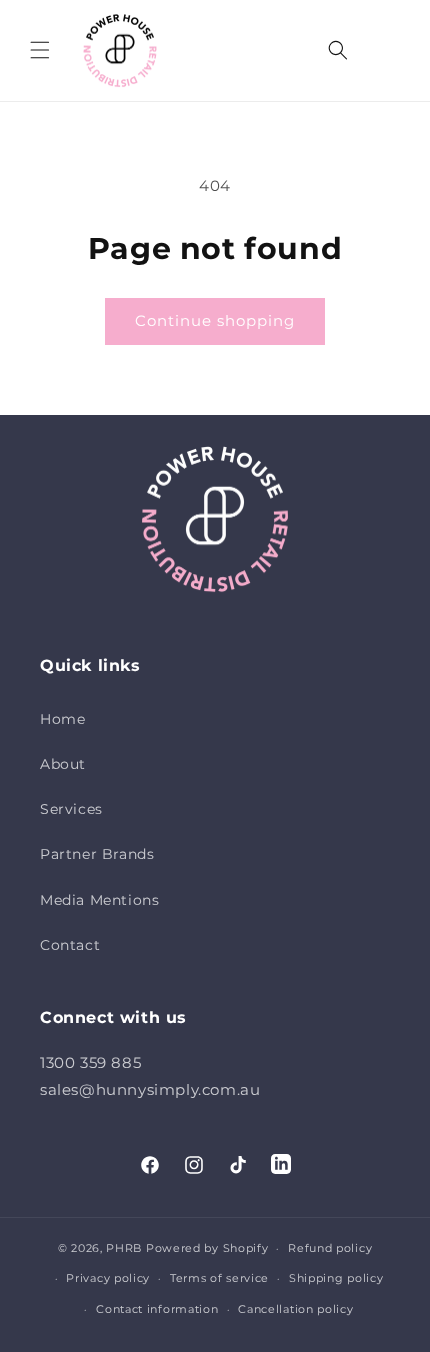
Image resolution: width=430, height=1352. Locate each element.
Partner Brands (97, 854)
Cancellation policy (295, 1309)
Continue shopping (215, 320)
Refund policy (330, 1248)
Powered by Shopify (207, 1248)
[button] (40, 50)
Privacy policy (108, 1278)
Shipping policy (336, 1278)
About (63, 764)
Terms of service (219, 1278)
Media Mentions (99, 900)
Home (62, 719)
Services (71, 809)
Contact (70, 945)
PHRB (124, 1248)
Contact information (157, 1309)
